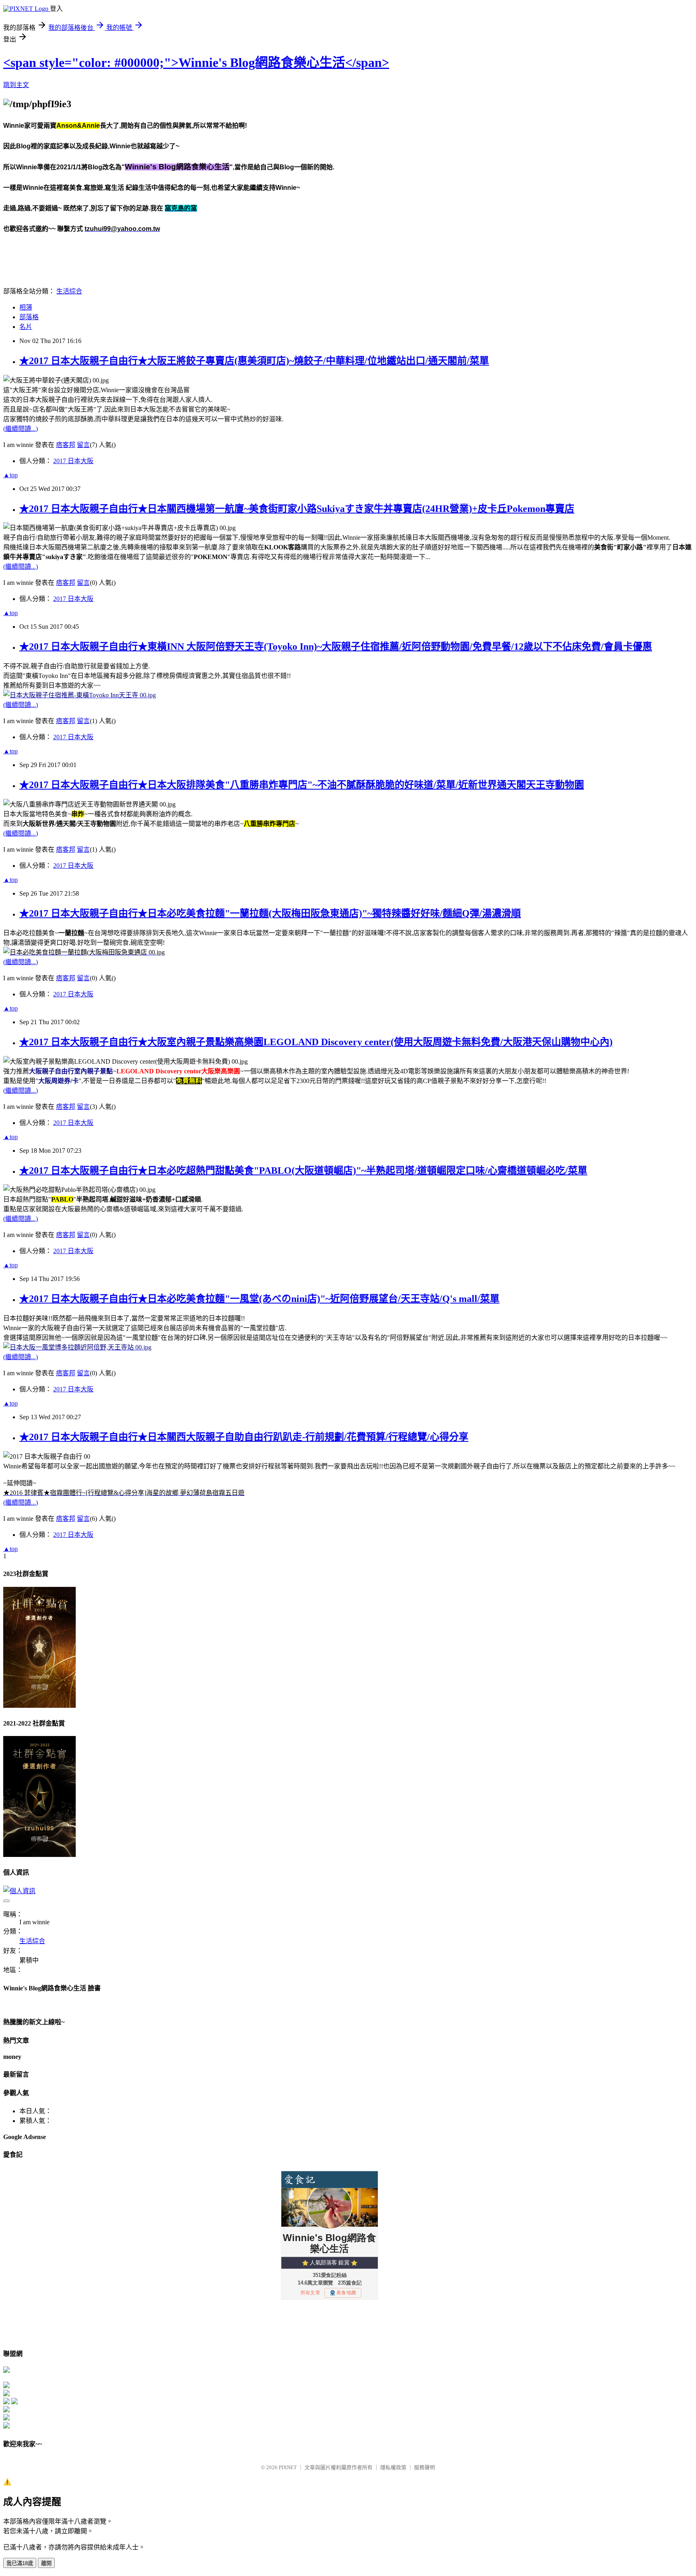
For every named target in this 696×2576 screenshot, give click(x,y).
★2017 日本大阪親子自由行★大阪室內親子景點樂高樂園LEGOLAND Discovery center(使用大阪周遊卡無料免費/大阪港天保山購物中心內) (316, 1042)
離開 (46, 2563)
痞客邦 (66, 445)
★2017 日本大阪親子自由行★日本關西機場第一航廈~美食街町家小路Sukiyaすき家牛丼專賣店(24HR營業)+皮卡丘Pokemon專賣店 (297, 509)
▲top (10, 475)
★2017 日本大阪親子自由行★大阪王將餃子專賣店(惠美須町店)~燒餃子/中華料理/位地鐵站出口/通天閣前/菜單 (254, 361)
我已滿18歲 (20, 2563)
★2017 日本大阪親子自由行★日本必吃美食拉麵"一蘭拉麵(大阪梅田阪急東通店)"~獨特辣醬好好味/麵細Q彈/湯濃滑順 (270, 913)
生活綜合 (69, 291)
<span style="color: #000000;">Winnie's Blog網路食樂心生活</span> (196, 62)
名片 (26, 327)
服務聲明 (425, 2467)
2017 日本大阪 (73, 461)
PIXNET (288, 2467)
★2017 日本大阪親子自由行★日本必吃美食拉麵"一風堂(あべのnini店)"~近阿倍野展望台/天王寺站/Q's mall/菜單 (259, 1299)
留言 (83, 445)
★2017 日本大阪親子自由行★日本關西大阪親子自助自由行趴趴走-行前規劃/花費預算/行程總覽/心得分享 (244, 1437)
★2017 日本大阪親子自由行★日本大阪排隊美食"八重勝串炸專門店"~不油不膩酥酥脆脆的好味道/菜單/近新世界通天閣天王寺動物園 (302, 785)
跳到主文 (16, 85)
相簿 (26, 307)
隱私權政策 (393, 2467)
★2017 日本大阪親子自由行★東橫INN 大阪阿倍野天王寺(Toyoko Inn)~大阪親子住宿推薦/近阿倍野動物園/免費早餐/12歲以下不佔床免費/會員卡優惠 (336, 647)
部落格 (29, 317)
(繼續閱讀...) (21, 429)
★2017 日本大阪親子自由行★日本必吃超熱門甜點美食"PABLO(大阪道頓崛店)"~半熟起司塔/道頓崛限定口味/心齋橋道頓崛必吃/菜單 (303, 1171)
